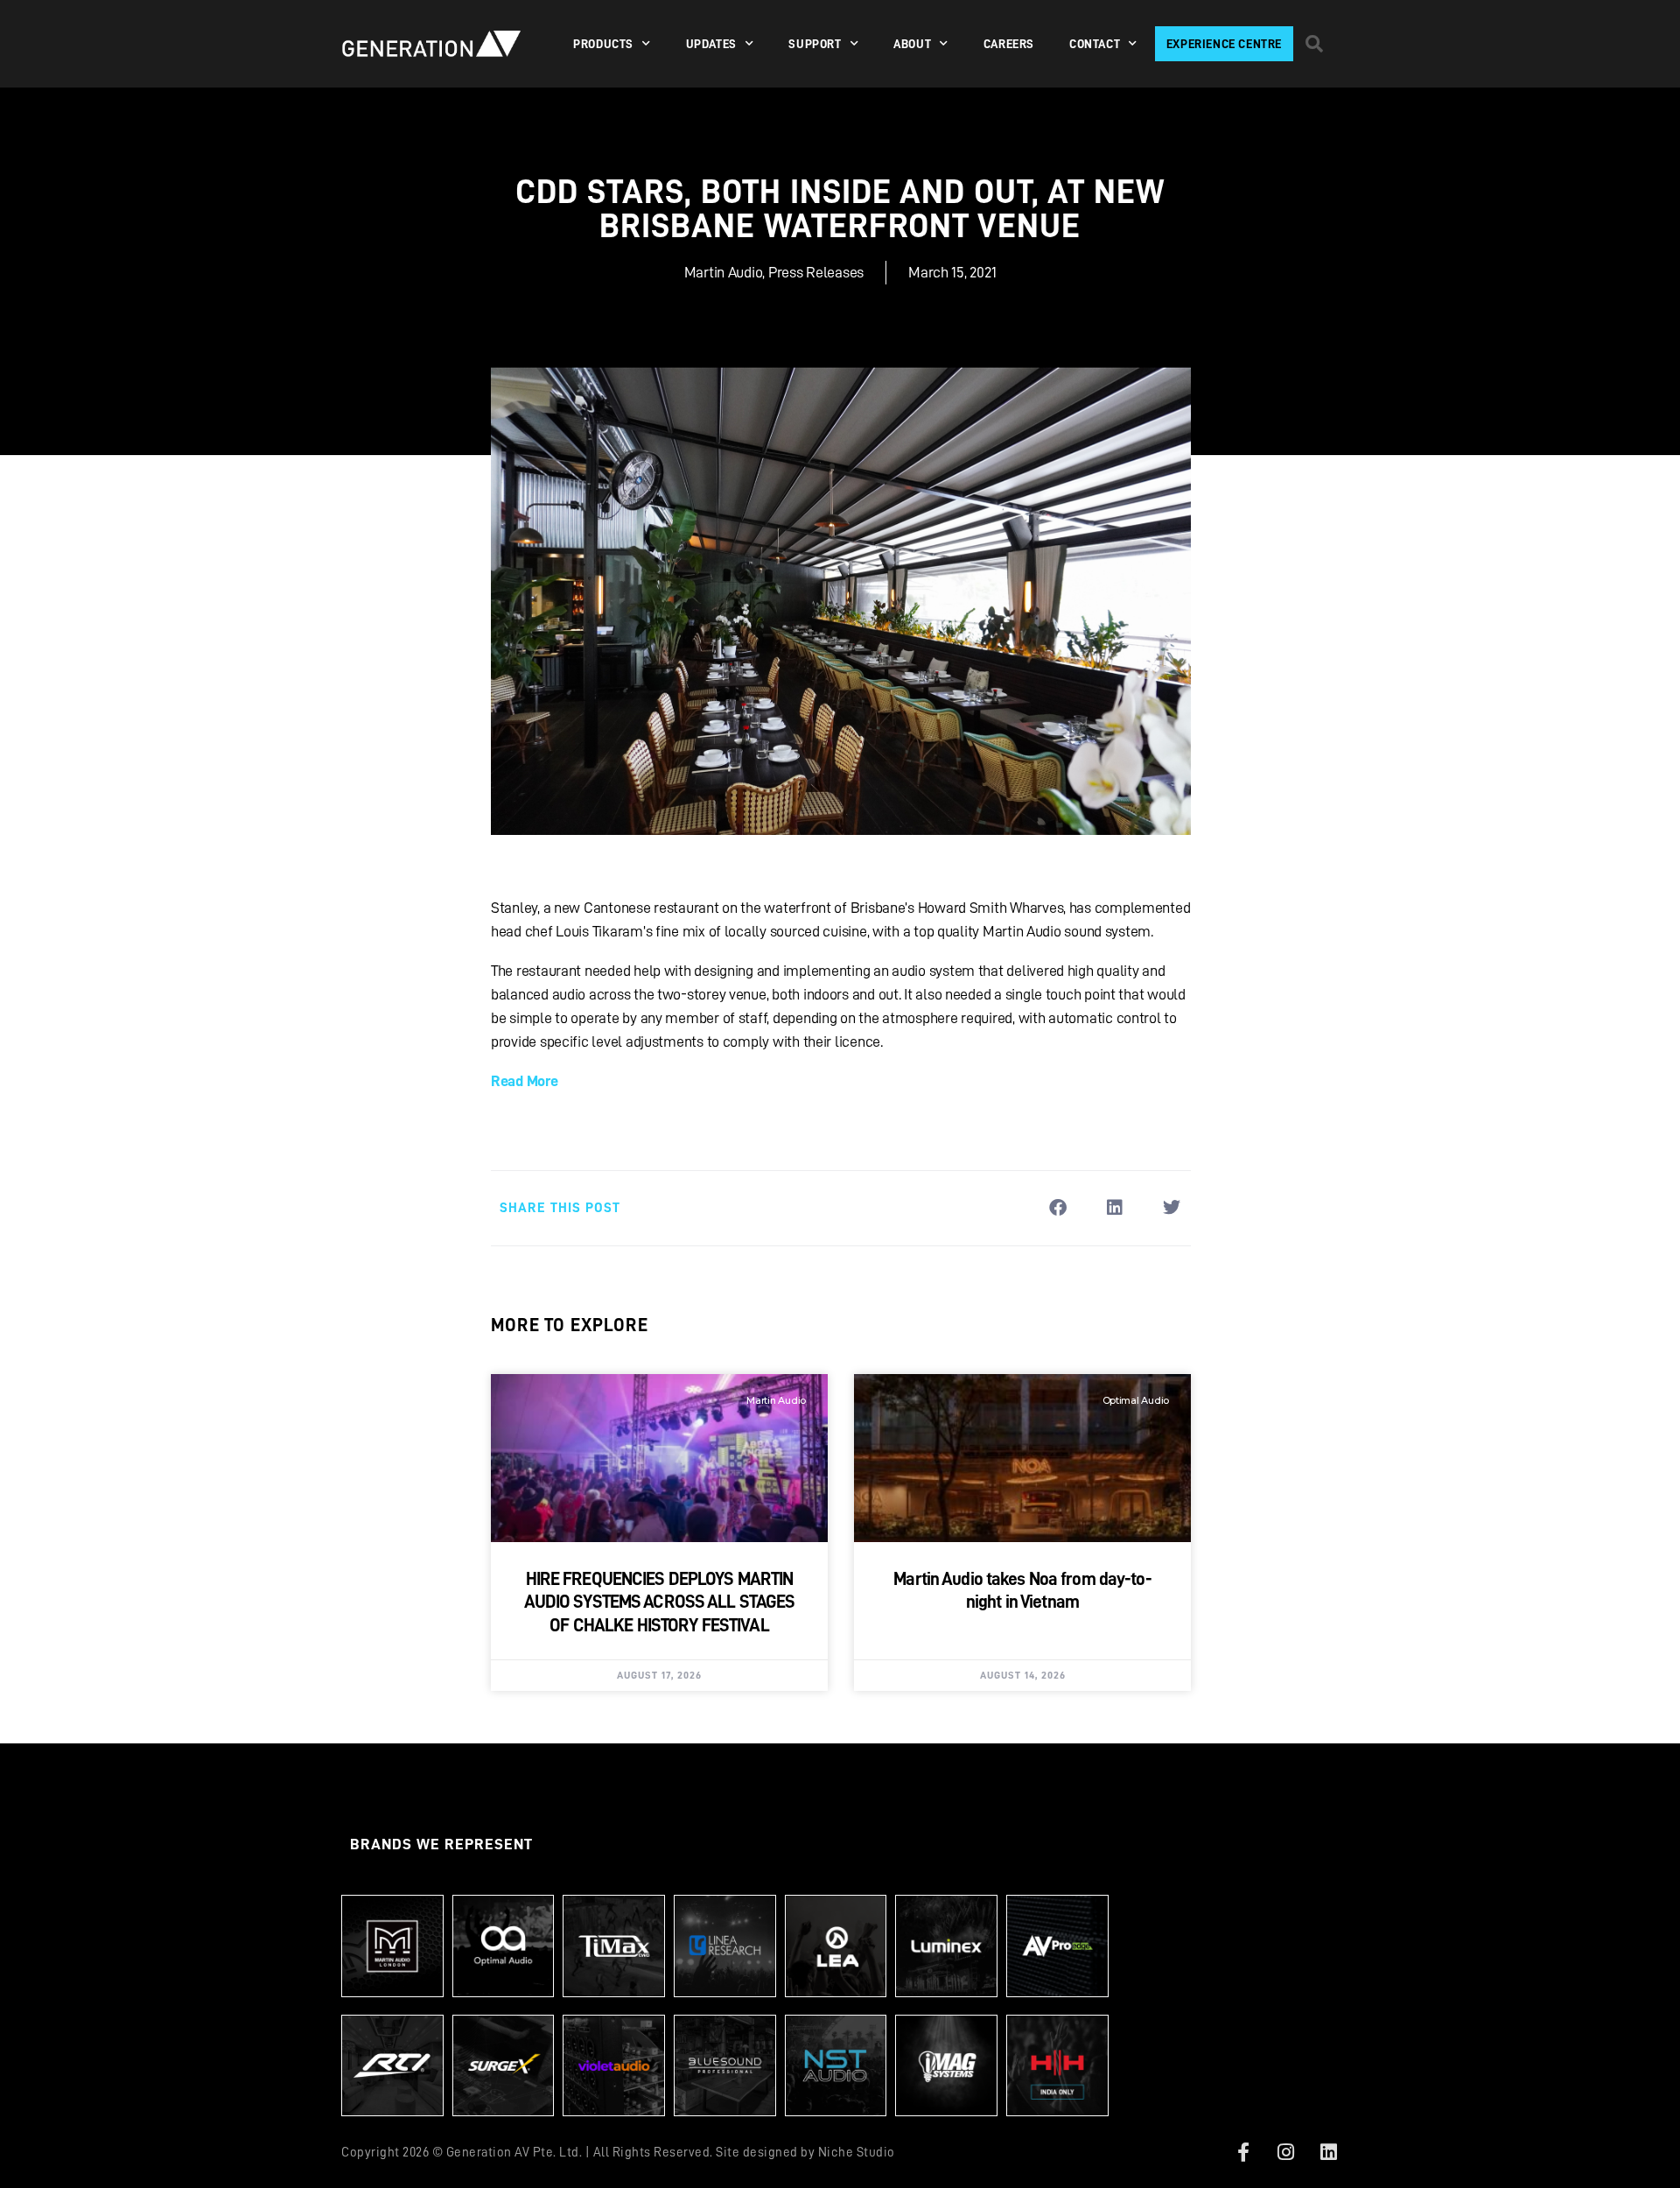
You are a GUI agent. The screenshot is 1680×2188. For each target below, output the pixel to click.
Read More (525, 1081)
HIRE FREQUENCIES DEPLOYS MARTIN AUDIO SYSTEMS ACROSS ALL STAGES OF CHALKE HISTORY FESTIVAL (660, 1602)
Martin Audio (724, 272)
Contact (1095, 44)
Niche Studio (857, 2153)
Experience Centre (1224, 44)
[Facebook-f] (1243, 2152)
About (912, 44)
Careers (1009, 44)
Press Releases (816, 272)
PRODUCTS (603, 44)
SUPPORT (815, 44)
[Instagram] (1286, 2152)
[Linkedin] (1328, 2152)
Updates (711, 44)
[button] (1314, 44)
